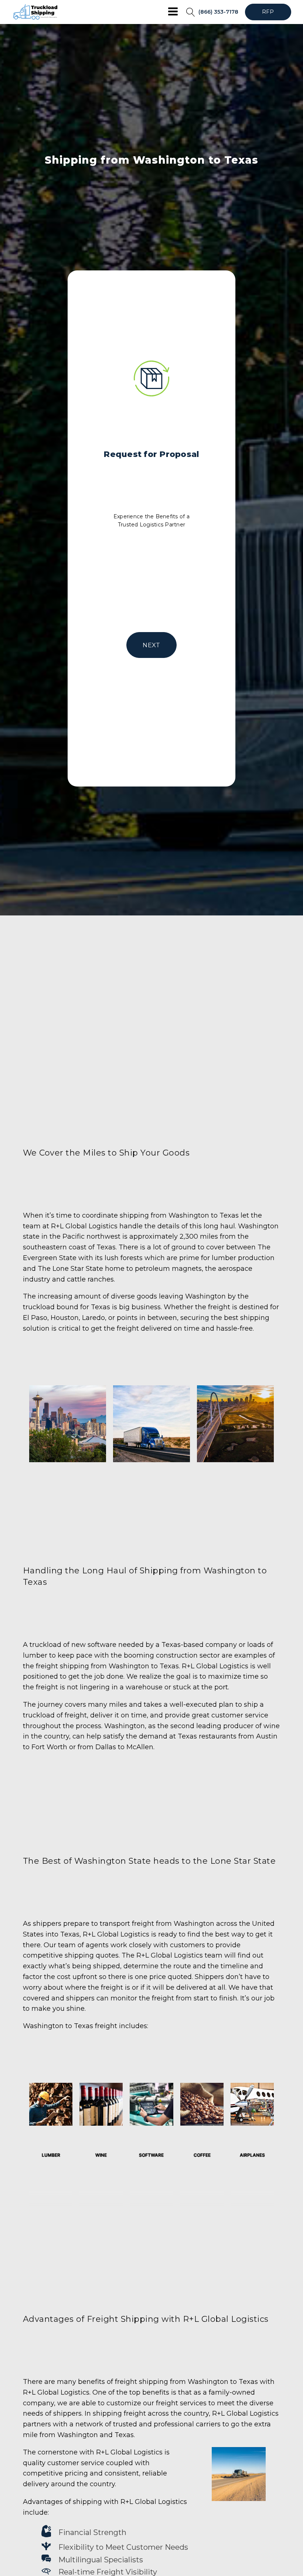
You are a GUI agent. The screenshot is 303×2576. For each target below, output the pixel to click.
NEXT (151, 645)
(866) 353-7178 (218, 12)
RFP (268, 12)
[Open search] (191, 12)
